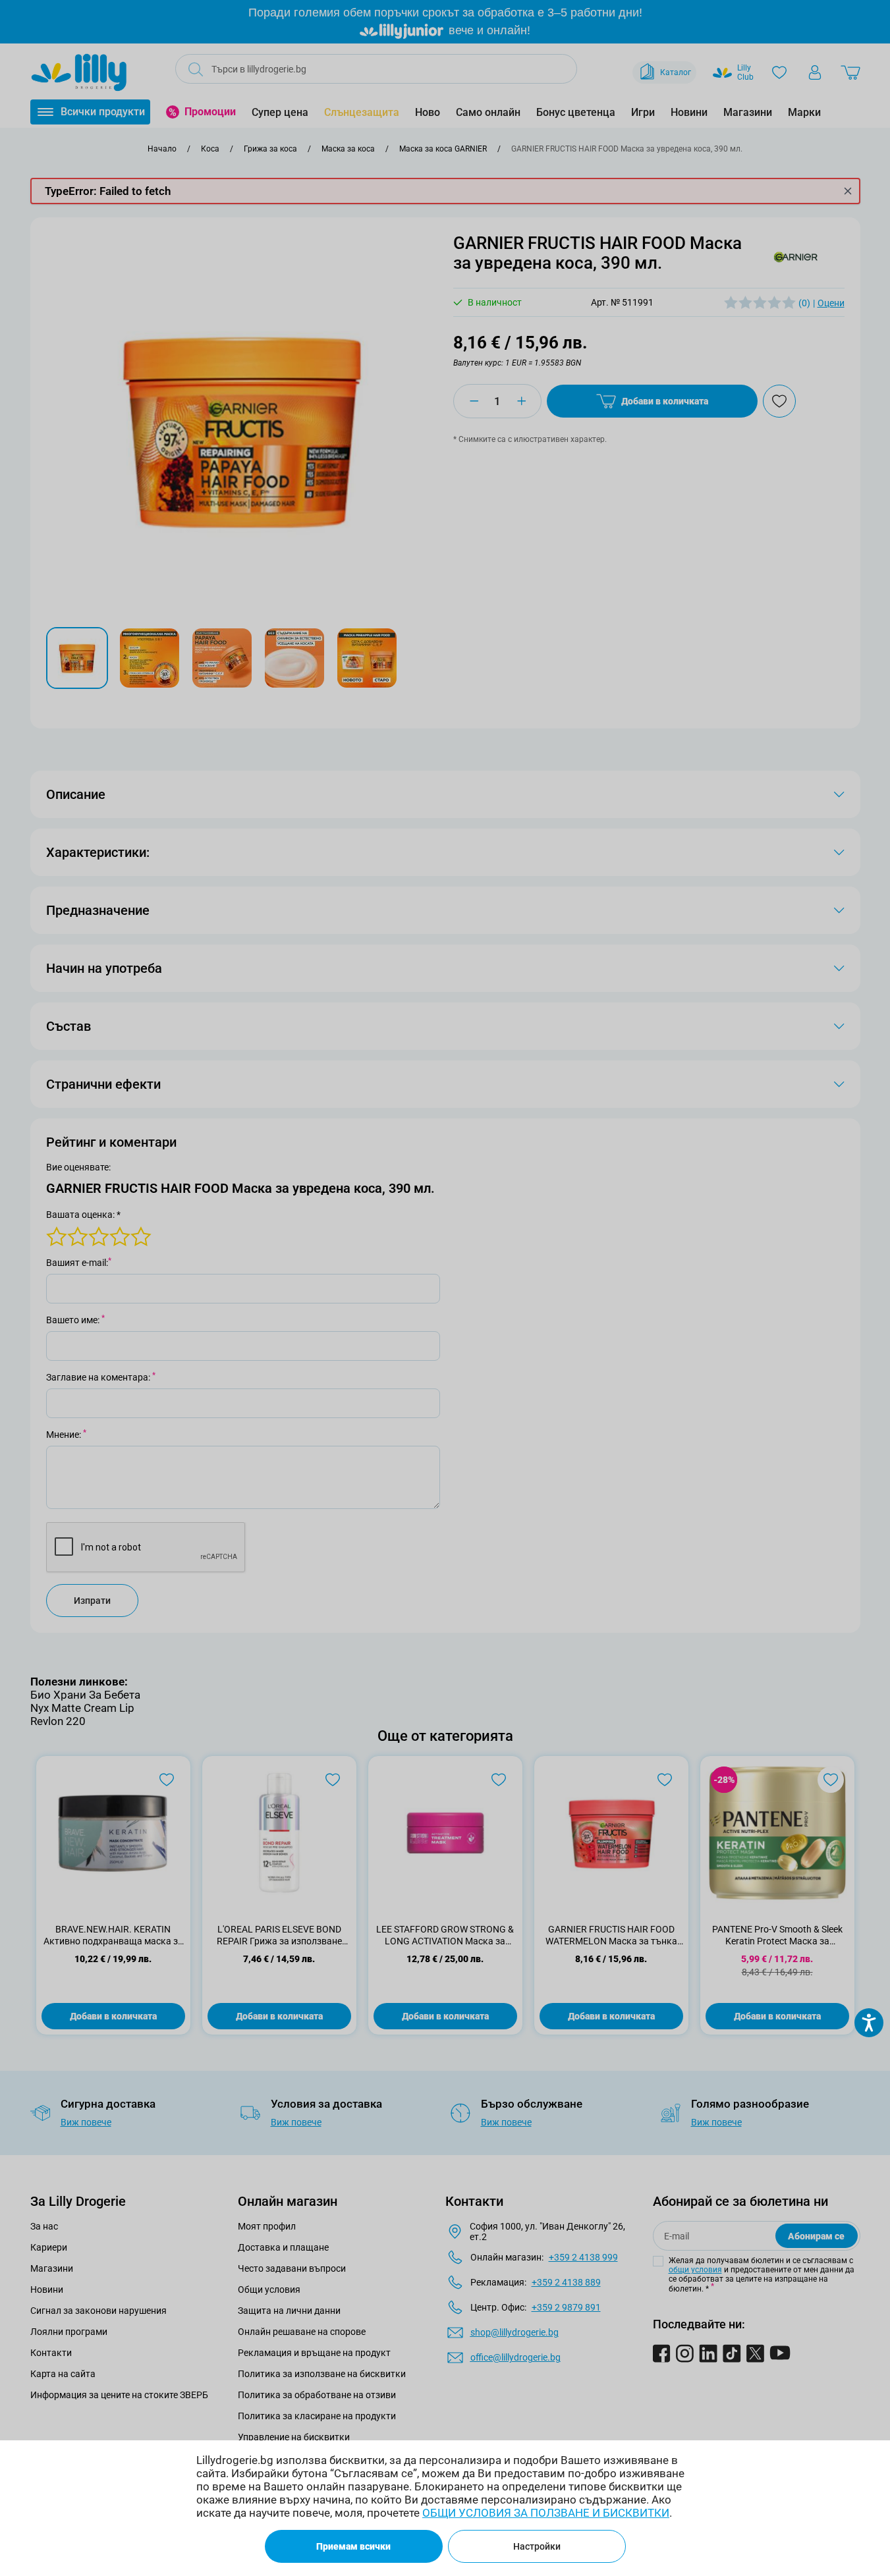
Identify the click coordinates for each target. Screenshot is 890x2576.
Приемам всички (353, 2546)
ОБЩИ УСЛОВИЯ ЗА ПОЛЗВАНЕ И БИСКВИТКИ (546, 2513)
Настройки (537, 2546)
